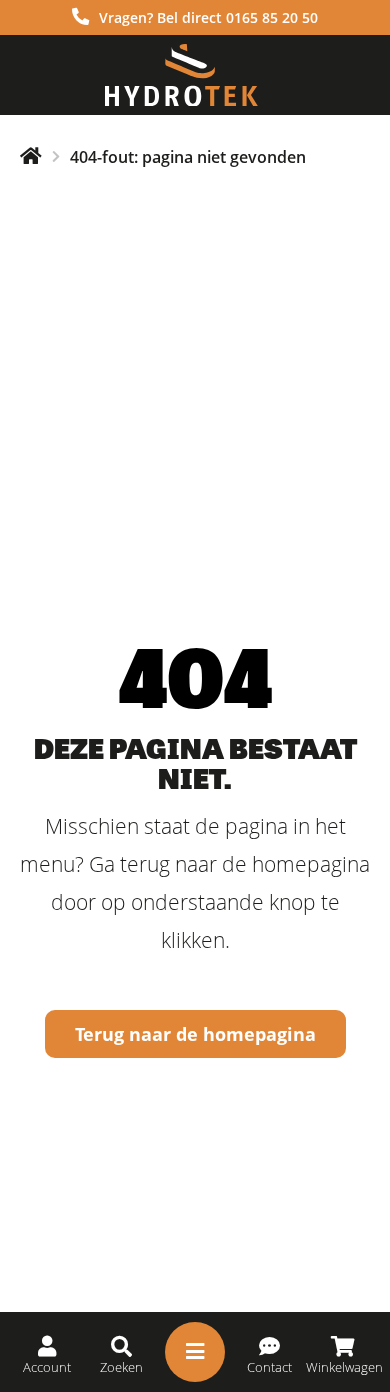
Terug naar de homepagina (195, 1034)
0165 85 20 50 (272, 17)
